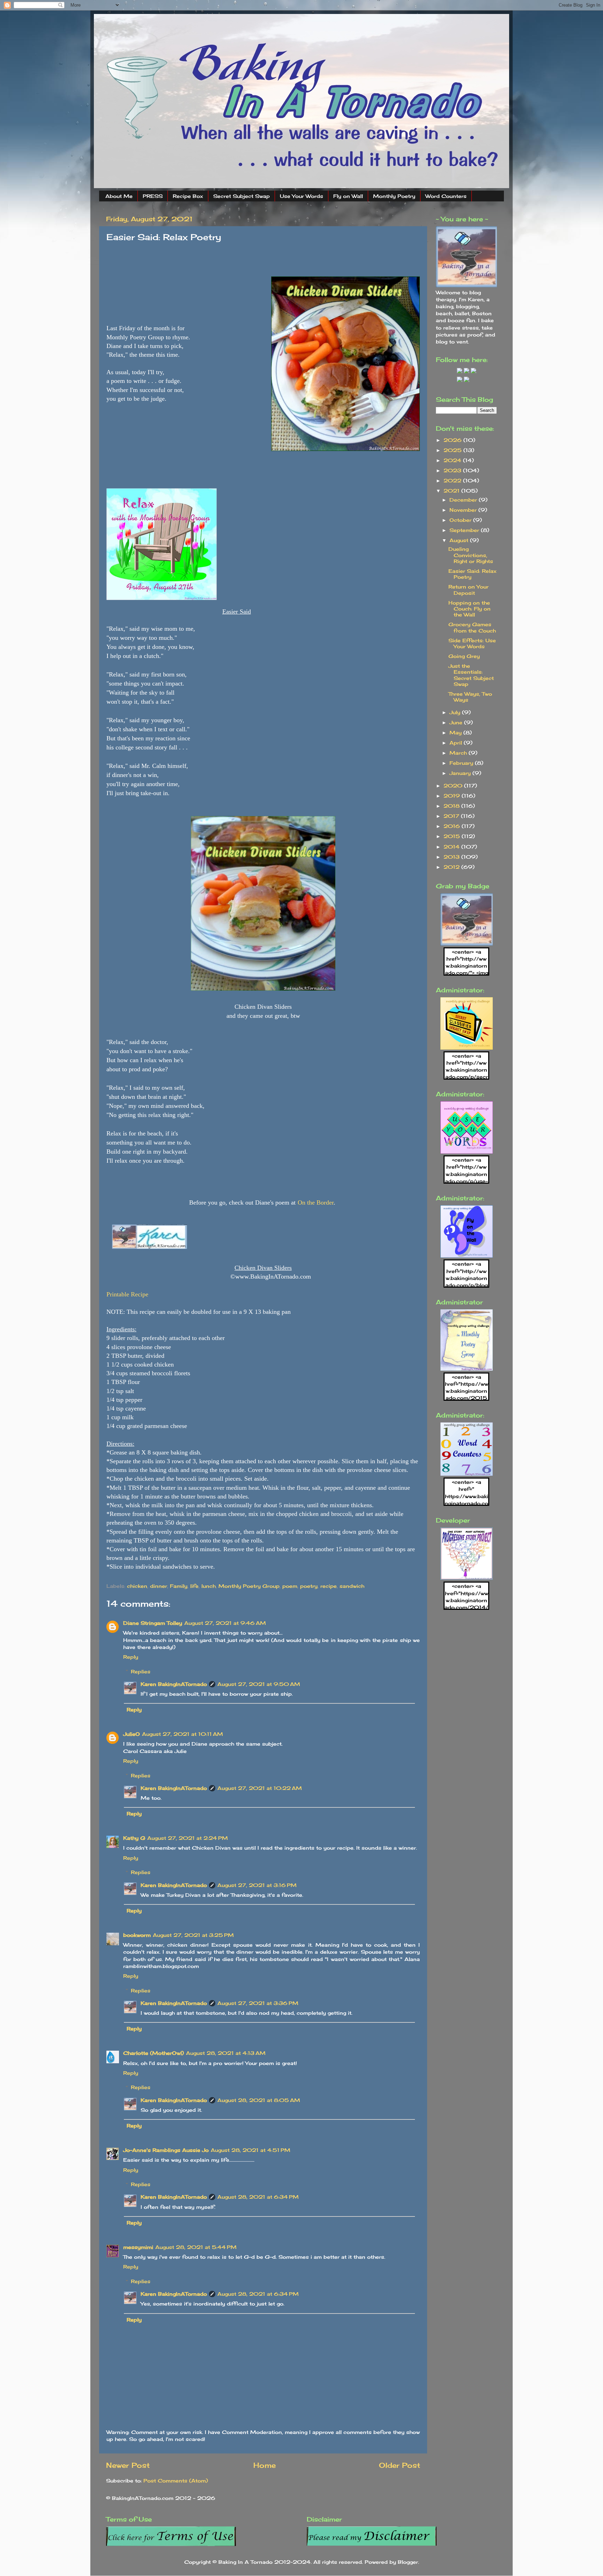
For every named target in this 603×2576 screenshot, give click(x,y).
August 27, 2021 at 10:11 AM (183, 1734)
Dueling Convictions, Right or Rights (471, 555)
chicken (137, 1586)
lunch (209, 1586)
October (461, 520)
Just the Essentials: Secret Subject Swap (471, 675)
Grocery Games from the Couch (472, 627)
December (464, 500)
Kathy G (134, 1838)
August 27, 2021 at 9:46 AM (225, 1623)
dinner (159, 1586)
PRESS (153, 196)
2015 (453, 836)
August (460, 540)
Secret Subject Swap (241, 196)
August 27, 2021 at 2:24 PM (188, 1838)
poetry (309, 1586)
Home (265, 2465)
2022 (453, 480)
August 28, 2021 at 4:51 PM (251, 2150)
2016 (453, 826)
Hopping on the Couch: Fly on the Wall (470, 609)
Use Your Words (301, 196)
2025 (453, 450)
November (464, 510)
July (456, 712)
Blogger (408, 2562)
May (456, 732)
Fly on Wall (348, 196)
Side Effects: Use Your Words (472, 643)
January (461, 773)
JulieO (132, 1734)
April (457, 743)
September (465, 530)
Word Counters (446, 196)
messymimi (138, 2247)
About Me (119, 196)
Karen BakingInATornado (174, 1684)
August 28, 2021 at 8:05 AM (259, 2100)
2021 (452, 491)
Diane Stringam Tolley (153, 1623)
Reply (131, 1657)
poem (290, 1586)
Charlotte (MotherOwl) (154, 2053)
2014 (452, 847)
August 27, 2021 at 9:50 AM (259, 1684)
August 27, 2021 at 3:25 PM (193, 1935)
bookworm (137, 1935)
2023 (453, 470)
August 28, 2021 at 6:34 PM (258, 2197)
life (194, 1586)
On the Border (316, 1202)
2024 (453, 460)
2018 (452, 806)
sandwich (352, 1586)
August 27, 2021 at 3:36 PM (258, 2003)
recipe (329, 1586)
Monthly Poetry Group (249, 1586)
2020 (454, 786)
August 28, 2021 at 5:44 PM (196, 2247)
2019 (453, 796)
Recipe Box (188, 196)
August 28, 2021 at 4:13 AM (226, 2053)
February (462, 763)
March (459, 753)
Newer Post (128, 2465)
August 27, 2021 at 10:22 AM (260, 1788)
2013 (452, 857)
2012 (452, 867)
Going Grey (464, 656)
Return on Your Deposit (468, 590)
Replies (141, 1671)
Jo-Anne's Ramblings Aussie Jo (166, 2150)
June (457, 722)
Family (179, 1586)
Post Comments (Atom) (176, 2481)
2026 (453, 440)
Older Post (400, 2465)
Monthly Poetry (394, 196)
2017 (452, 816)
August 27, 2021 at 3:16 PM (257, 1885)
